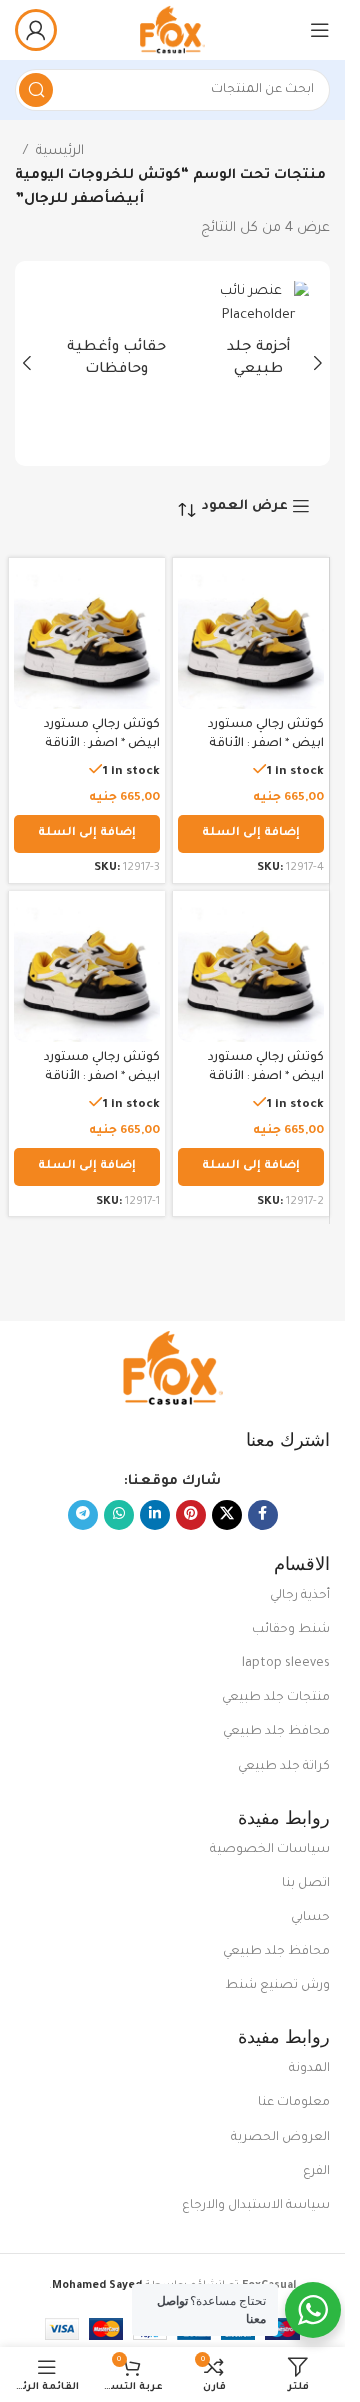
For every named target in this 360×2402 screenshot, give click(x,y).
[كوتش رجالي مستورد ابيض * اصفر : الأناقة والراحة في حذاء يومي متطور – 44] (251, 636)
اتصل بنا (306, 1884)
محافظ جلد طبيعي (276, 1732)
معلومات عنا (294, 2103)
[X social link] (227, 1515)
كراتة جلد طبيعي (284, 1767)
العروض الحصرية (280, 2138)
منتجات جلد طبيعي (276, 1698)
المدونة (309, 2069)
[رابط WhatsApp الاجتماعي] (119, 1515)
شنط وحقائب (291, 1630)
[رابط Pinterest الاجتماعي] (191, 1515)
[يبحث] (36, 90)
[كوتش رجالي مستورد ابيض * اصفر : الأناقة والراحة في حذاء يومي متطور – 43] (87, 636)
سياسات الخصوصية (270, 1850)
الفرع (316, 2172)
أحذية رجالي (300, 1596)
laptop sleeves (286, 1664)
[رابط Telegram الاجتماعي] (83, 1515)
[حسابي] (36, 30)
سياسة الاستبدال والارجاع (256, 2206)
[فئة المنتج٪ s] (244, 336)
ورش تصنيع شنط (277, 1986)
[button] (318, 363)
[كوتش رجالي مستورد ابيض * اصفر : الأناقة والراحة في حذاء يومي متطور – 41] (87, 969)
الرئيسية (60, 151)
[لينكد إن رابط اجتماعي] (155, 1515)
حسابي (310, 1918)
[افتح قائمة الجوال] (320, 30)
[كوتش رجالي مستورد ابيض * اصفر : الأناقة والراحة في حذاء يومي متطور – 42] (251, 969)
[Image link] (173, 1369)
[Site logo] (172, 30)
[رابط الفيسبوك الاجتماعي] (263, 1515)
